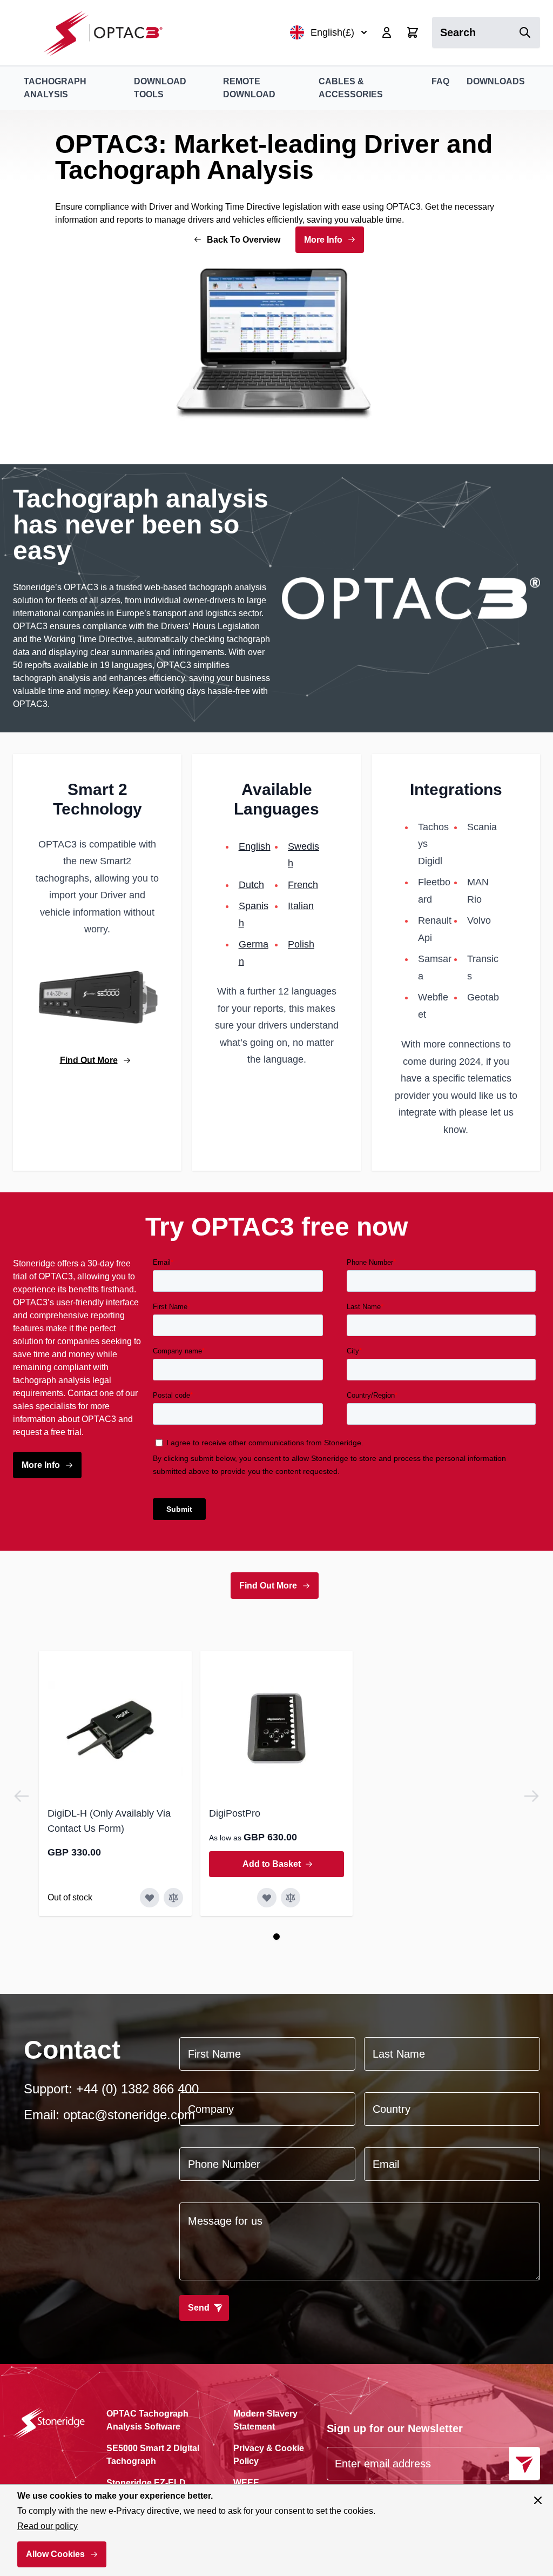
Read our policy (48, 2526)
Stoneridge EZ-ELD (146, 2483)
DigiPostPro (235, 1813)
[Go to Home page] (109, 33)
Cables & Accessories (351, 88)
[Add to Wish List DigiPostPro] (267, 1898)
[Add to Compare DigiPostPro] (291, 1898)
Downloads (496, 81)
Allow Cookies (55, 2554)
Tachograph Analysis (55, 88)
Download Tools (160, 88)
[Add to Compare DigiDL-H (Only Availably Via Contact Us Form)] (173, 1898)
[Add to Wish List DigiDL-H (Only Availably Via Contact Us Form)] (150, 1898)
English (255, 846)
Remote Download (249, 88)
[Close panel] (538, 2500)
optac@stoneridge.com (129, 2115)
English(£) (332, 32)
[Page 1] (276, 1937)
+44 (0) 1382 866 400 (137, 2089)
